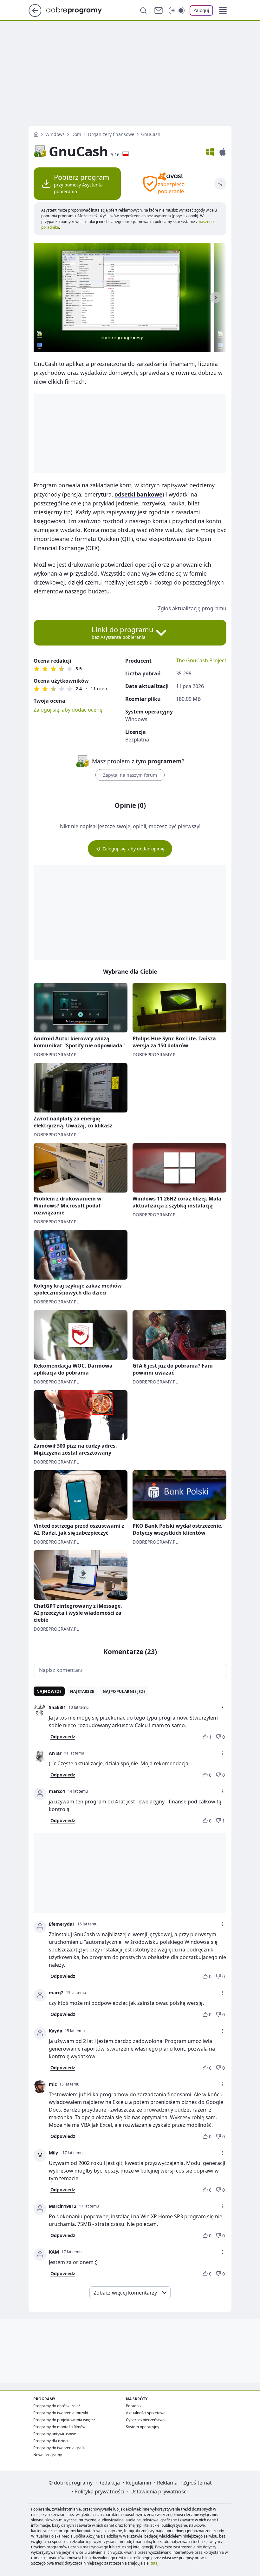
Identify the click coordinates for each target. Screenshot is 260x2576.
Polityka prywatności (99, 2491)
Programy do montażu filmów (59, 2427)
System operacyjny (143, 2427)
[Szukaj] (143, 10)
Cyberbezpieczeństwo (145, 2420)
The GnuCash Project (201, 660)
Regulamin (138, 2483)
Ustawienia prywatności (159, 2491)
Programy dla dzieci (51, 2441)
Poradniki (134, 2406)
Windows (55, 134)
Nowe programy (48, 2455)
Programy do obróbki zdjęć (57, 2406)
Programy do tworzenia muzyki (61, 2413)
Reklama (167, 2483)
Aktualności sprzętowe (146, 2413)
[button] (223, 10)
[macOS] (223, 152)
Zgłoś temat (198, 2483)
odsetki (138, 494)
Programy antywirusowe (55, 2434)
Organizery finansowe (111, 134)
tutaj (155, 2563)
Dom (76, 134)
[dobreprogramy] (79, 10)
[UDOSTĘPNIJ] (220, 184)
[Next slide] (216, 297)
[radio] (37, 669)
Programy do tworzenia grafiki (60, 2448)
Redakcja (109, 2483)
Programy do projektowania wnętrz (64, 2420)
